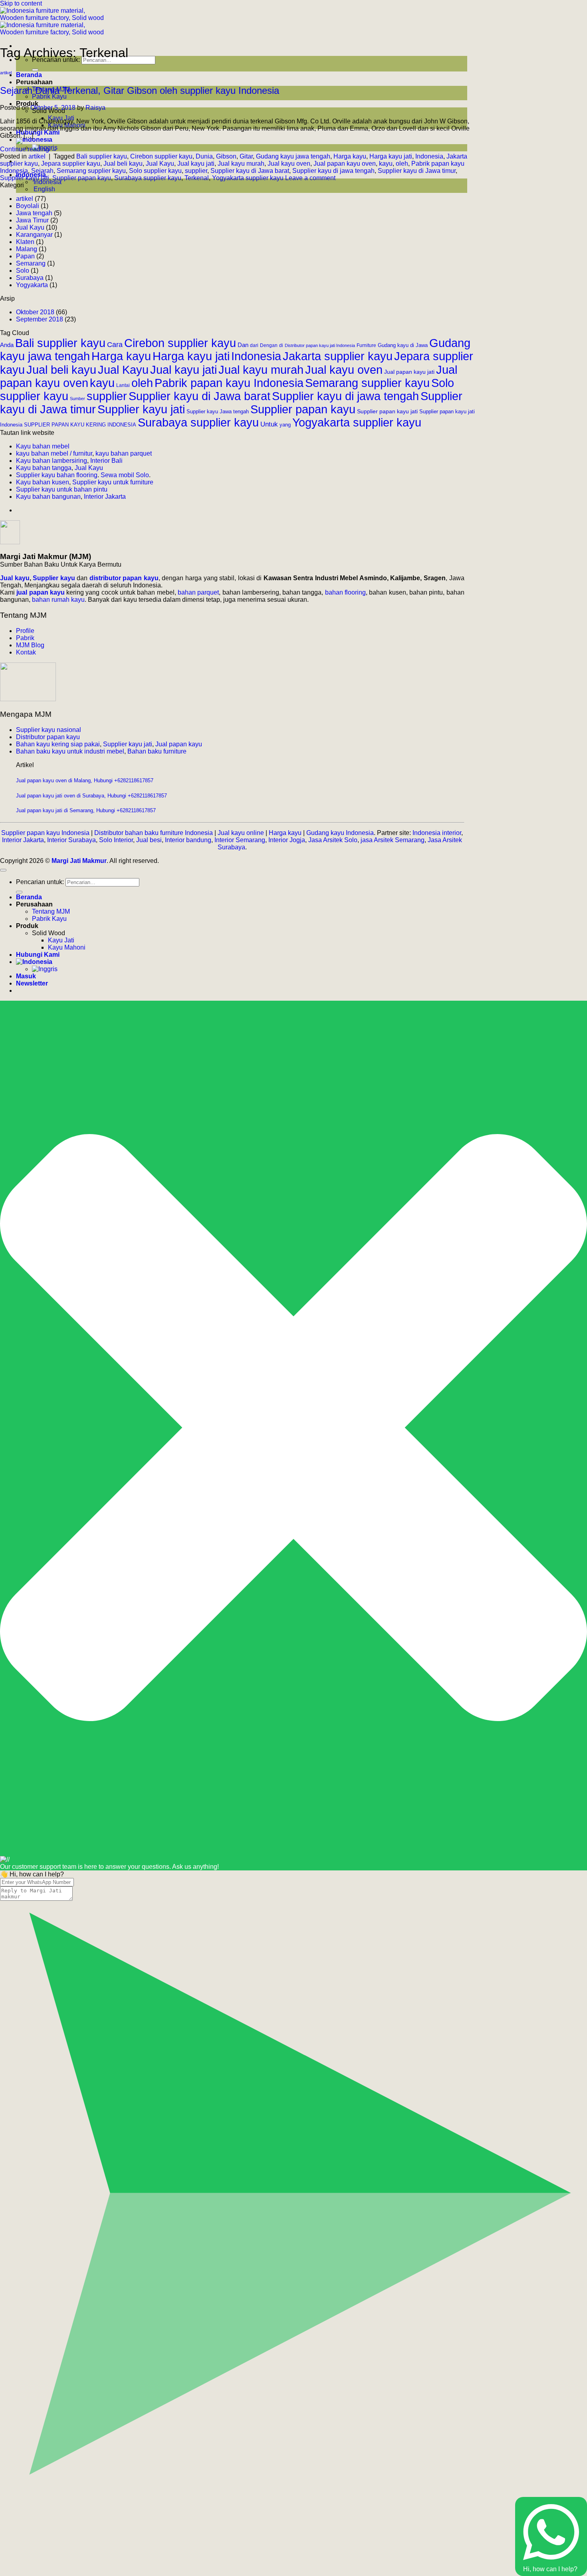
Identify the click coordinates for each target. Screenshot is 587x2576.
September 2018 (40, 319)
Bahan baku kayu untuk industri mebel (70, 751)
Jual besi (149, 840)
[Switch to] (34, 140)
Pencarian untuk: (40, 882)
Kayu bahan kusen (43, 482)
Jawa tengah (34, 213)
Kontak (26, 652)
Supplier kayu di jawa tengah (333, 171)
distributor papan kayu (124, 578)
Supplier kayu (55, 578)
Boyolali (28, 206)
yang (285, 425)
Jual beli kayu (123, 164)
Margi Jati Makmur (79, 861)
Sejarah (42, 171)
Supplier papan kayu (82, 178)
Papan (25, 256)
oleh (402, 164)
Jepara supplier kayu (71, 164)
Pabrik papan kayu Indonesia (229, 383)
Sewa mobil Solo (125, 475)
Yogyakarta (32, 285)
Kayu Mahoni (67, 947)
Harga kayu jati (391, 156)
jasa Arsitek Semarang (393, 840)
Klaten (25, 242)
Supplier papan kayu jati (387, 411)
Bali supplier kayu (102, 156)
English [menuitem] (44, 189)
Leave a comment (310, 178)
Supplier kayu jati (25, 178)
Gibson (226, 156)
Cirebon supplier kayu (161, 156)
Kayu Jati (61, 940)
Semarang (31, 263)
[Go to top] (3, 870)
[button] (32, 983)
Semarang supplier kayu (91, 171)
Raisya (95, 108)
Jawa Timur (32, 220)
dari (254, 345)
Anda (7, 345)
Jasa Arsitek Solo (333, 840)
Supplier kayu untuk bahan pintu (62, 489)
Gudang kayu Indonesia (340, 833)
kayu (386, 164)
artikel (6, 73)
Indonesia (429, 156)
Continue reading (29, 149)
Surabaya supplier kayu (148, 178)
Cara (115, 345)
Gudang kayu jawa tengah (293, 156)
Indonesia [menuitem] (47, 182)
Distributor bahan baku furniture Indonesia (154, 833)
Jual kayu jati (196, 164)
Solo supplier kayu (155, 171)
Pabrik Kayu (49, 96)
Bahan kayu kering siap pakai (58, 744)
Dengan (269, 345)
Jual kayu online (241, 833)
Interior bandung (188, 840)
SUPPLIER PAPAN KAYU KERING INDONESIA (80, 425)
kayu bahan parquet (124, 453)
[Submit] (35, 70)
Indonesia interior (437, 833)
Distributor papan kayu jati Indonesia (320, 345)
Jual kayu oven (289, 164)
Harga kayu (350, 156)
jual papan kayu (41, 592)
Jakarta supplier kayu (338, 356)
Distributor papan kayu (48, 737)
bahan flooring (345, 592)
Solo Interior (116, 840)
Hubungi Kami (38, 132)
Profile (25, 631)
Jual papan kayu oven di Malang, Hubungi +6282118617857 (85, 780)
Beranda (29, 75)
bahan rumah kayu (58, 600)
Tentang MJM (51, 911)
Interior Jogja (287, 840)
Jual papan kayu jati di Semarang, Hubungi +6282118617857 (86, 810)
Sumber (77, 399)
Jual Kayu (160, 164)
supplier (196, 171)
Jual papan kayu (179, 744)
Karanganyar (34, 235)
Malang (27, 249)
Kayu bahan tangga (44, 468)
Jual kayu (15, 578)
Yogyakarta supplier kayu (248, 178)
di (281, 345)
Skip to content (21, 3)
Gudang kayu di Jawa (403, 345)
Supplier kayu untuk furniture (113, 482)
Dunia (204, 156)
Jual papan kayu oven (345, 164)
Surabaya (30, 278)
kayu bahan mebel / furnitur (54, 453)
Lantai (123, 385)
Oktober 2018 (35, 312)
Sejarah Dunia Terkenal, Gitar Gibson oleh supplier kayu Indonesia (140, 90)
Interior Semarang (240, 840)
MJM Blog (30, 645)
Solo (23, 271)
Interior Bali (106, 461)
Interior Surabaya (71, 840)
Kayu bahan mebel (43, 446)
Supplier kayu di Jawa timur (417, 171)
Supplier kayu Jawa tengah (218, 412)
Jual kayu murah (241, 164)
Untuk (269, 424)
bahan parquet (198, 592)
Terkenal (197, 178)
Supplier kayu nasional (49, 730)
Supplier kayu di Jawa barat (250, 171)
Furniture (366, 345)
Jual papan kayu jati (409, 372)
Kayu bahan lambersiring (52, 461)
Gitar (246, 156)
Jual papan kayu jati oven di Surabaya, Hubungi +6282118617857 (91, 796)
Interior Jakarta (105, 497)
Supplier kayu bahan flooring (57, 475)
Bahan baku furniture (157, 751)
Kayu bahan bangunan (48, 497)
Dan (243, 345)
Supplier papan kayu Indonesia (45, 833)
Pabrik (25, 638)
